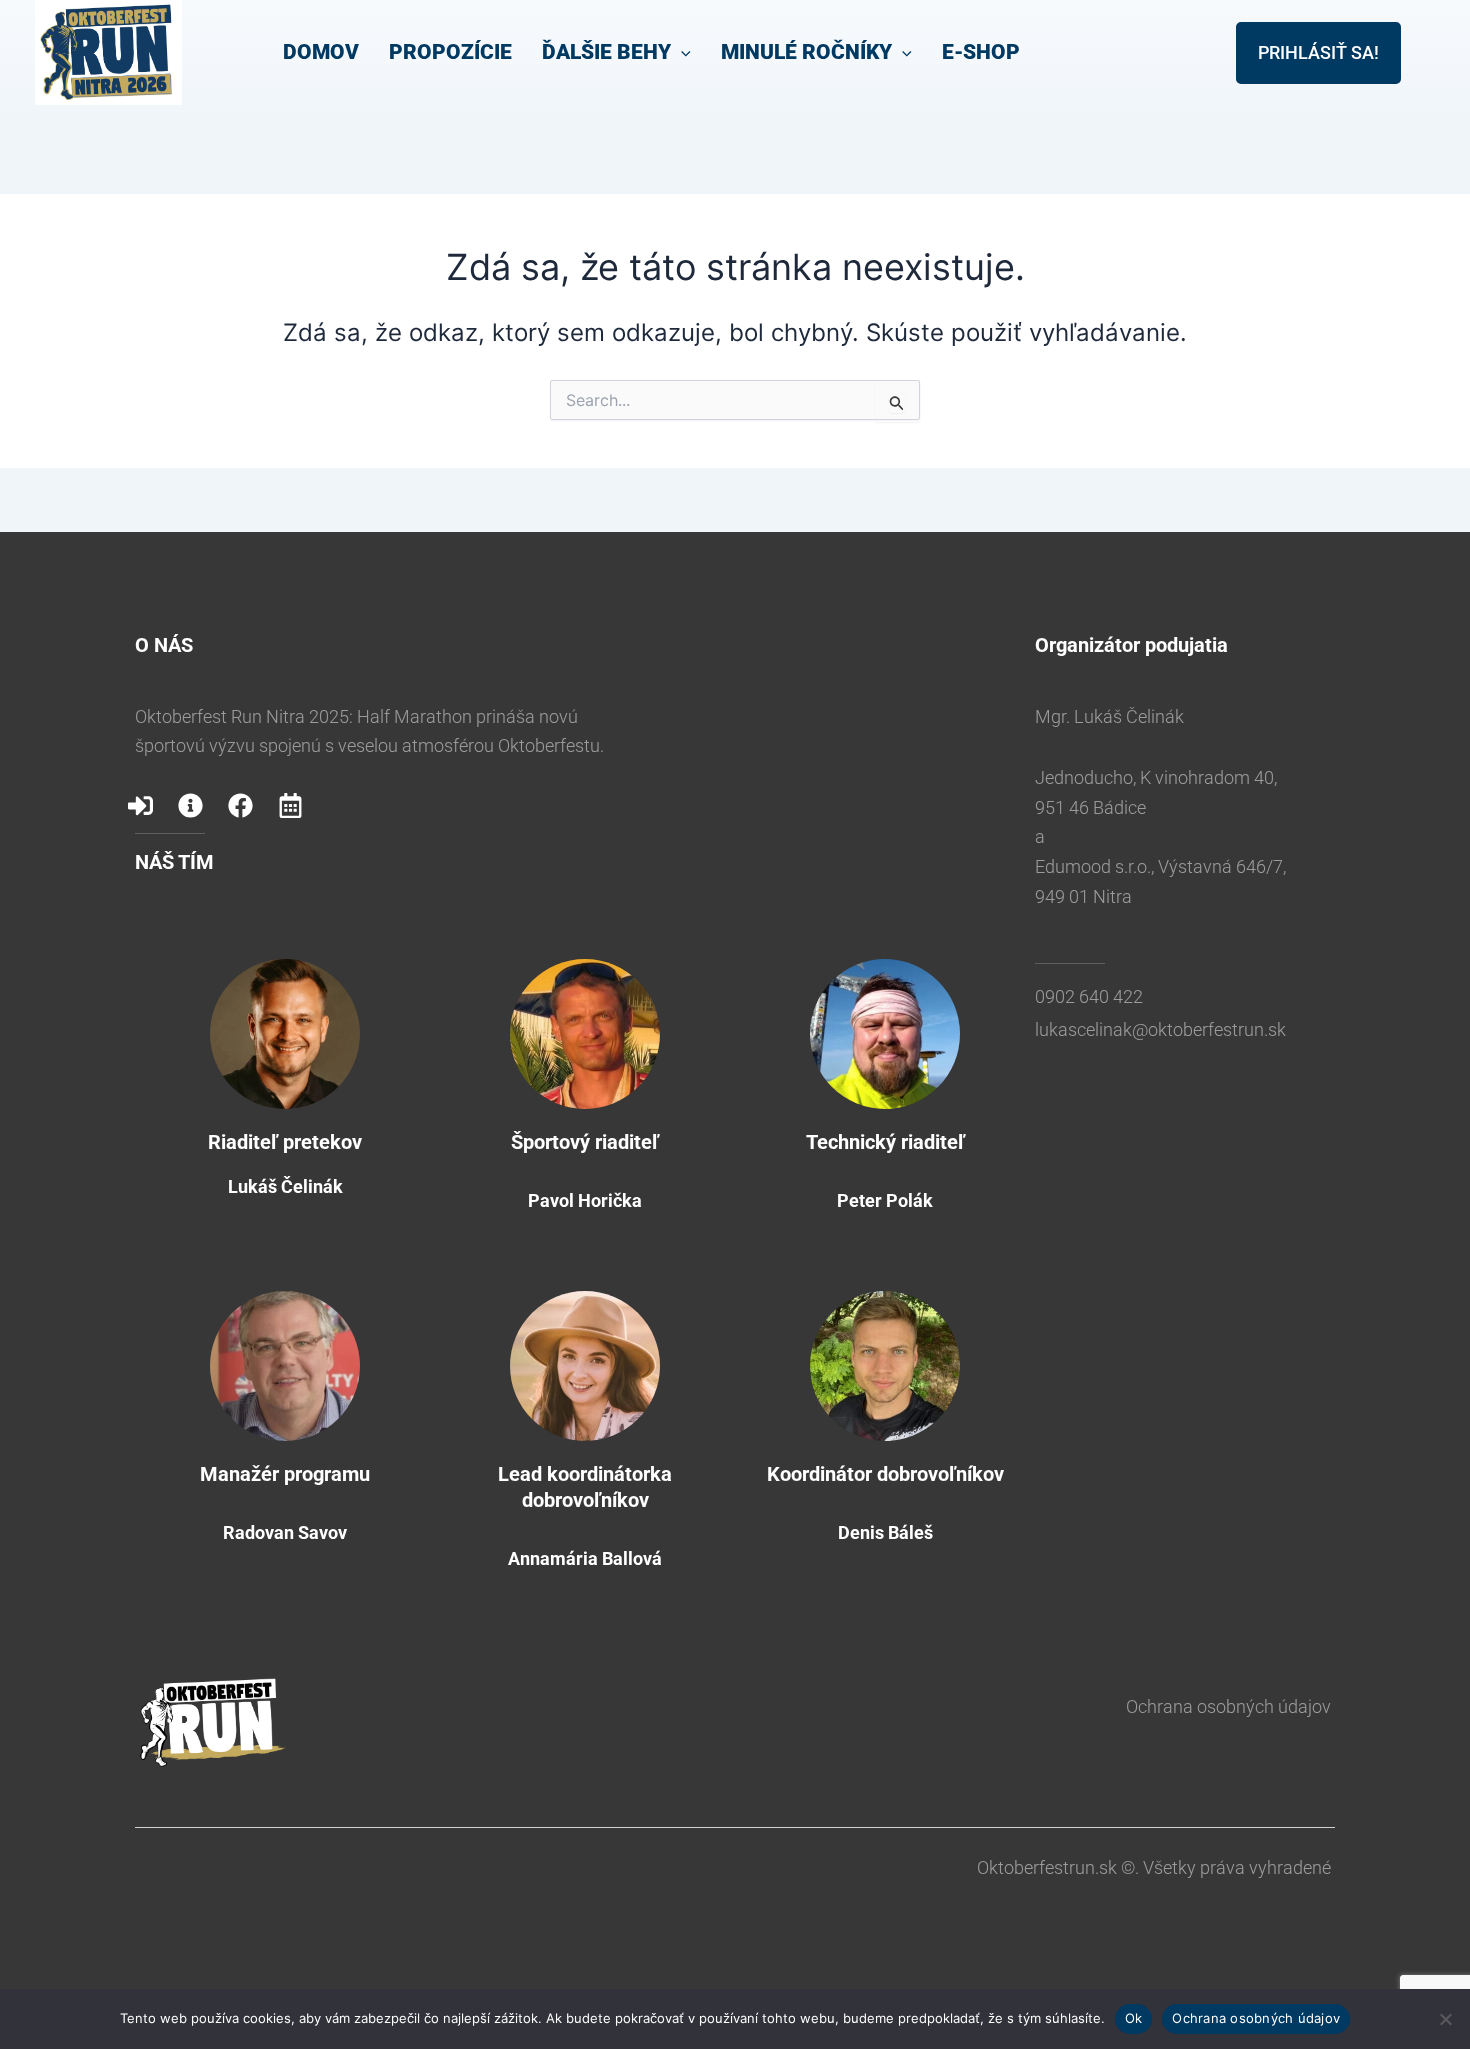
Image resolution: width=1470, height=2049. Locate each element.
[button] (681, 52)
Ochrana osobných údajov (1228, 1706)
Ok (1134, 2018)
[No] (1445, 2019)
